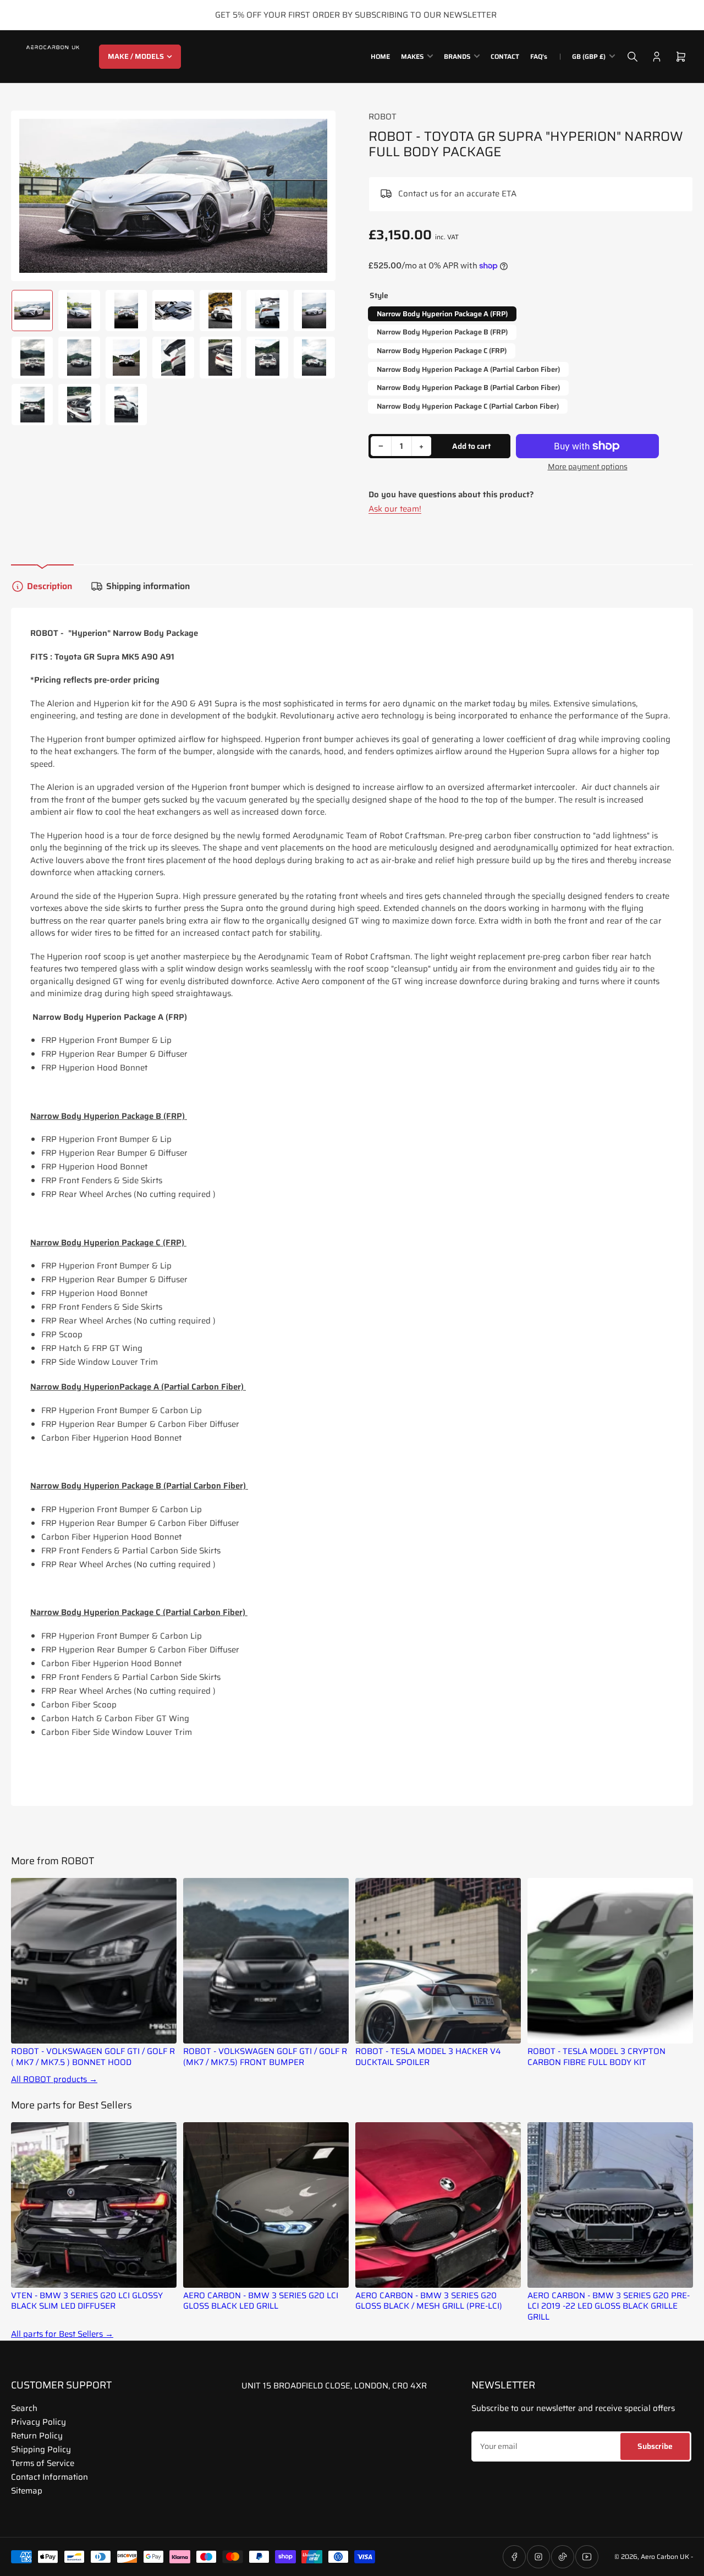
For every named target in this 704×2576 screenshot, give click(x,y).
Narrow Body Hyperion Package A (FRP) (442, 314)
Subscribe (655, 2446)
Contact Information (50, 2477)
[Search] (632, 57)
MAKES (412, 56)
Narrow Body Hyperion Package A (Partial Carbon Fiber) (468, 369)
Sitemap (27, 2491)
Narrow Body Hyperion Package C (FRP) (442, 351)
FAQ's (539, 56)
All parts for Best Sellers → (62, 2334)
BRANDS (457, 56)
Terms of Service (43, 2463)
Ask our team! (395, 509)
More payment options (588, 467)
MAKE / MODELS (136, 56)
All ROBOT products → (54, 2080)
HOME (380, 56)
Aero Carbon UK (665, 2556)
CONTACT (505, 56)
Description (50, 586)
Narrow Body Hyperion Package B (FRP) (442, 332)
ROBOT (383, 117)
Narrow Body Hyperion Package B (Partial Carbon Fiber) (468, 388)
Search (24, 2408)
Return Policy (37, 2436)
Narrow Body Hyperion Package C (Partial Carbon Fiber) (468, 406)
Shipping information (148, 586)
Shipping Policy (41, 2449)
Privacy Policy (38, 2422)
